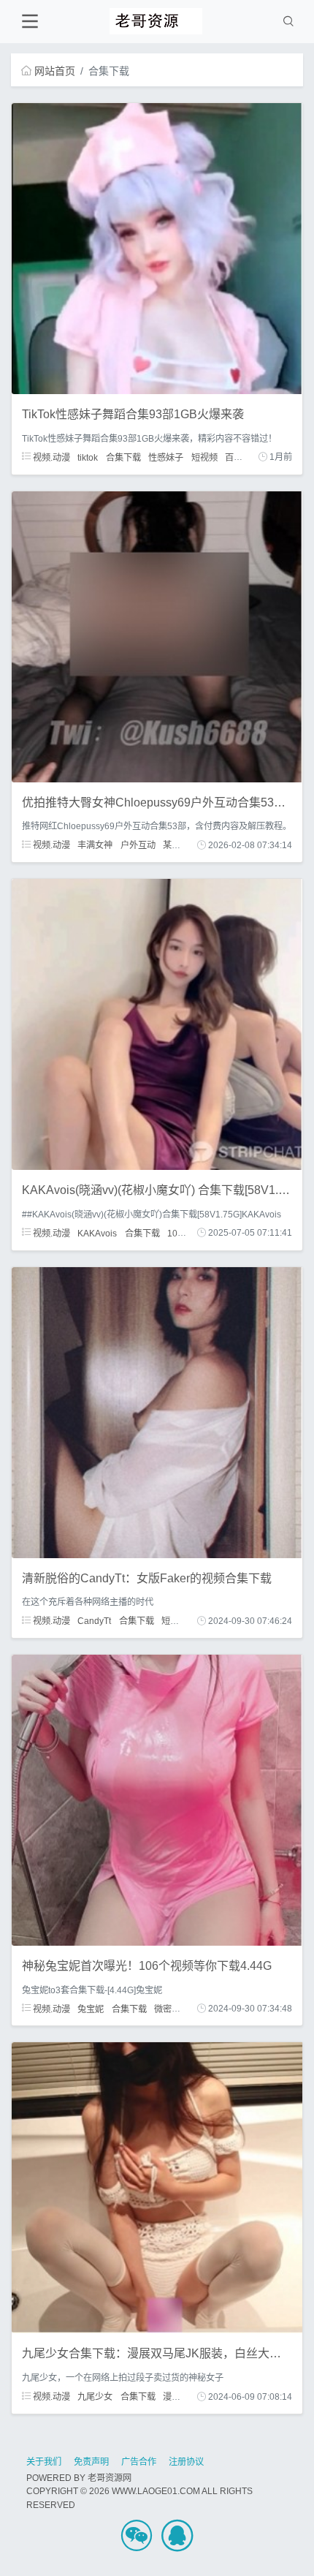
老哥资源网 (110, 2478)
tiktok (88, 457)
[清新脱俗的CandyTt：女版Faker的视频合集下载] (157, 1411)
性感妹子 (166, 457)
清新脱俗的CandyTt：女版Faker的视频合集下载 (147, 1578)
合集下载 (123, 457)
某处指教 (180, 845)
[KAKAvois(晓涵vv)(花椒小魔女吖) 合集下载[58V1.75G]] (157, 1024)
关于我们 (44, 2462)
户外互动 (138, 845)
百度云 (238, 457)
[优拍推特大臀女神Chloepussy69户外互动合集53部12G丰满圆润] (157, 635)
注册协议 (186, 2462)
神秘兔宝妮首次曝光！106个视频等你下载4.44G (147, 1966)
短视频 (204, 457)
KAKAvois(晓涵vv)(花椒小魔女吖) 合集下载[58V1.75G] (162, 1190)
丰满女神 (95, 845)
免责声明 (91, 2462)
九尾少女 (95, 2397)
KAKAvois (97, 1233)
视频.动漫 (50, 457)
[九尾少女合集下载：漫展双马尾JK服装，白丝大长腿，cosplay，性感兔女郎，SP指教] (157, 2187)
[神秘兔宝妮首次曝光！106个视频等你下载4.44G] (157, 1799)
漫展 (172, 2397)
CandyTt (94, 1621)
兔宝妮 (91, 2009)
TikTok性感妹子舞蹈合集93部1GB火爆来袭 (133, 414)
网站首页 (55, 71)
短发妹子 (179, 1621)
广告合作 (139, 2462)
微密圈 (167, 2009)
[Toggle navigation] (30, 22)
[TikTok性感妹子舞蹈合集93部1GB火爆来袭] (157, 248)
